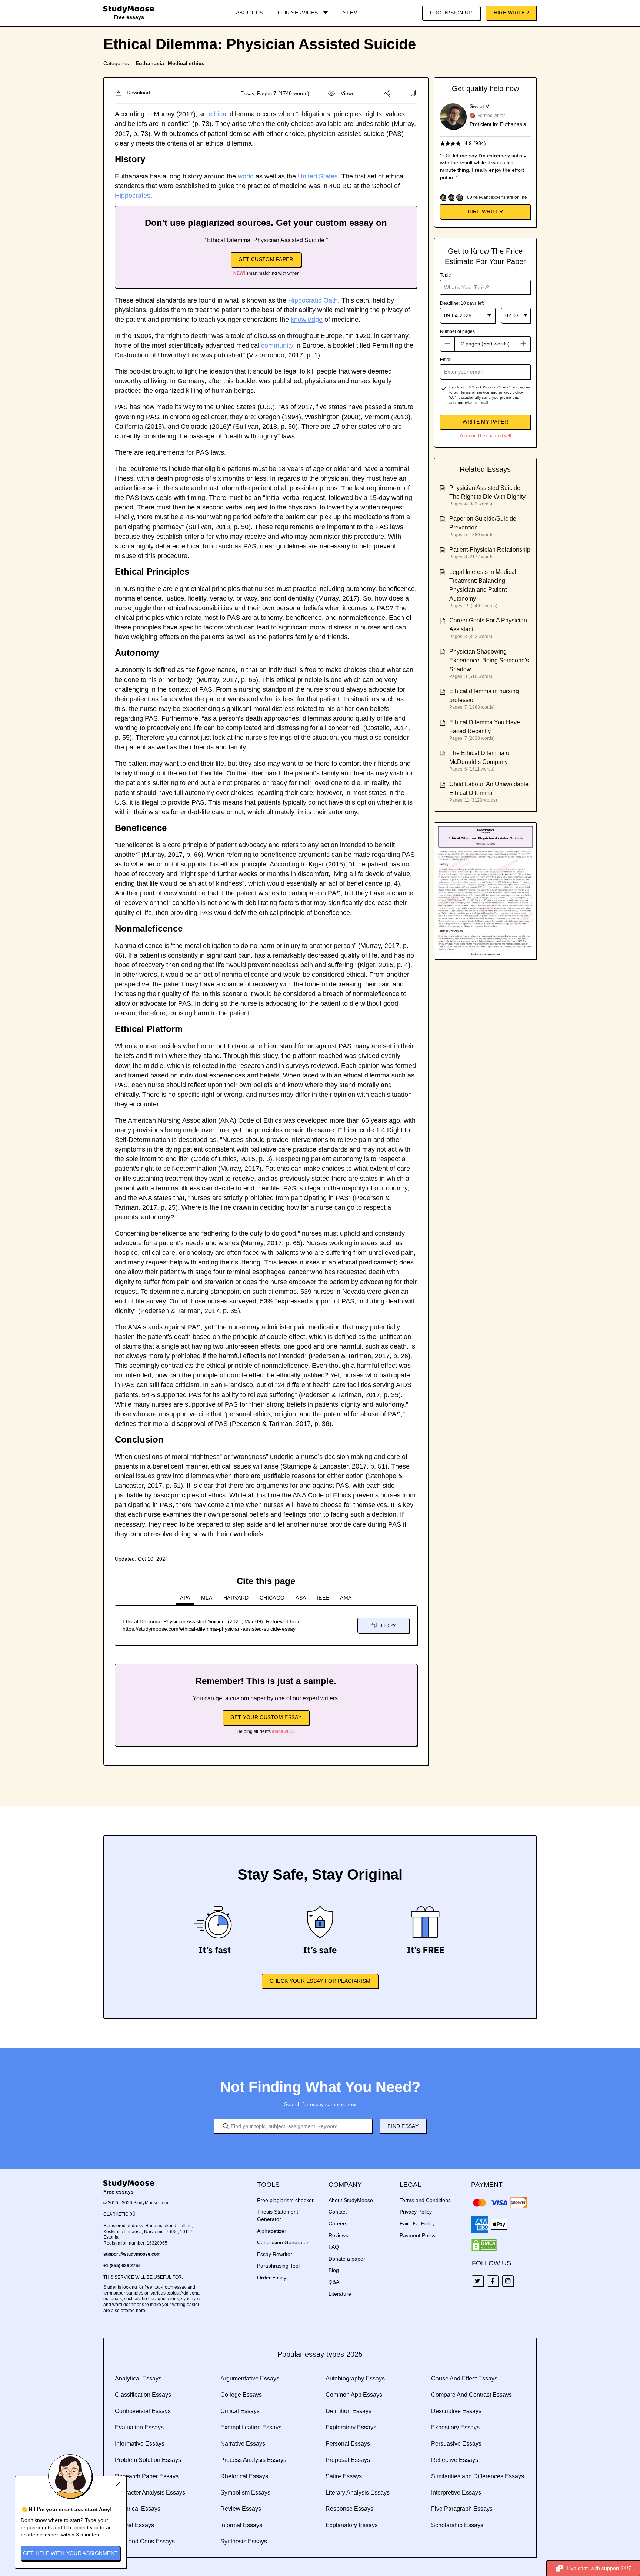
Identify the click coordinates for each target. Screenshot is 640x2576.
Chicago (272, 1598)
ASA (301, 1598)
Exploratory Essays (351, 2427)
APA (185, 1598)
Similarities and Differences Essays (478, 2476)
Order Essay (272, 2278)
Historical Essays (138, 2509)
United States (318, 176)
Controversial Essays (143, 2411)
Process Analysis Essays (253, 2460)
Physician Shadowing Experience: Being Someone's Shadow (489, 660)
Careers (338, 2223)
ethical (218, 114)
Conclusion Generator (283, 2242)
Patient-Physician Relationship (490, 550)
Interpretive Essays (456, 2493)
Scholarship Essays (457, 2525)
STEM (350, 13)
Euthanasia (150, 63)
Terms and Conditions (425, 2200)
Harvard (236, 1598)
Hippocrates (133, 196)
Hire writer (485, 211)
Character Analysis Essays (150, 2493)
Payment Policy (418, 2235)
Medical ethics (186, 63)
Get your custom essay (266, 1717)
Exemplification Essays (251, 2427)
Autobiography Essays (355, 2378)
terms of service (475, 392)
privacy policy (511, 392)
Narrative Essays (243, 2444)
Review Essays (241, 2509)
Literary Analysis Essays (358, 2493)
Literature (340, 2294)
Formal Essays (134, 2525)
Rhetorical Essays (244, 2476)
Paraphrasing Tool (278, 2266)
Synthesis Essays (244, 2541)
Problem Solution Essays (148, 2460)
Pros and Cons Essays (145, 2541)
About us (249, 13)
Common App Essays (354, 2395)
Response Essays (349, 2509)
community (277, 345)
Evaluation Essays (139, 2427)
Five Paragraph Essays (462, 2509)
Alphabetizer (272, 2231)
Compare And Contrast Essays (471, 2395)
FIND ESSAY (403, 2126)
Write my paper (485, 422)
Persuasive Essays (456, 2444)
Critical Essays (240, 2411)
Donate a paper (347, 2259)
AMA (346, 1598)
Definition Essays (349, 2411)
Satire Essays (344, 2476)
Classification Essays (143, 2395)
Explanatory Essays (352, 2525)
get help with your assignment (71, 2553)
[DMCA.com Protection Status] (484, 2245)
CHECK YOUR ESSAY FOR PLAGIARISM (320, 1981)
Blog (334, 2270)
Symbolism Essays (245, 2493)
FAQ (334, 2247)
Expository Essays (455, 2427)
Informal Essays (241, 2525)
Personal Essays (348, 2444)
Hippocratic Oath (313, 300)
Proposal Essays (348, 2460)
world (246, 176)
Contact (338, 2212)
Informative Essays (140, 2444)
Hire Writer (511, 13)
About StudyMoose (351, 2200)
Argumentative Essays (250, 2378)
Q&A (334, 2282)
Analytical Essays (138, 2378)
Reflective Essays (455, 2460)
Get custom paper (266, 259)
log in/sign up (451, 13)
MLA (207, 1598)
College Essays (241, 2395)
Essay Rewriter (275, 2254)
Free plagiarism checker (285, 2200)
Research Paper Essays (147, 2476)
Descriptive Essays (456, 2411)
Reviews (338, 2235)
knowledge (307, 320)
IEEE (323, 1598)
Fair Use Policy (417, 2223)
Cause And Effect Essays (464, 2378)
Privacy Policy (416, 2212)
